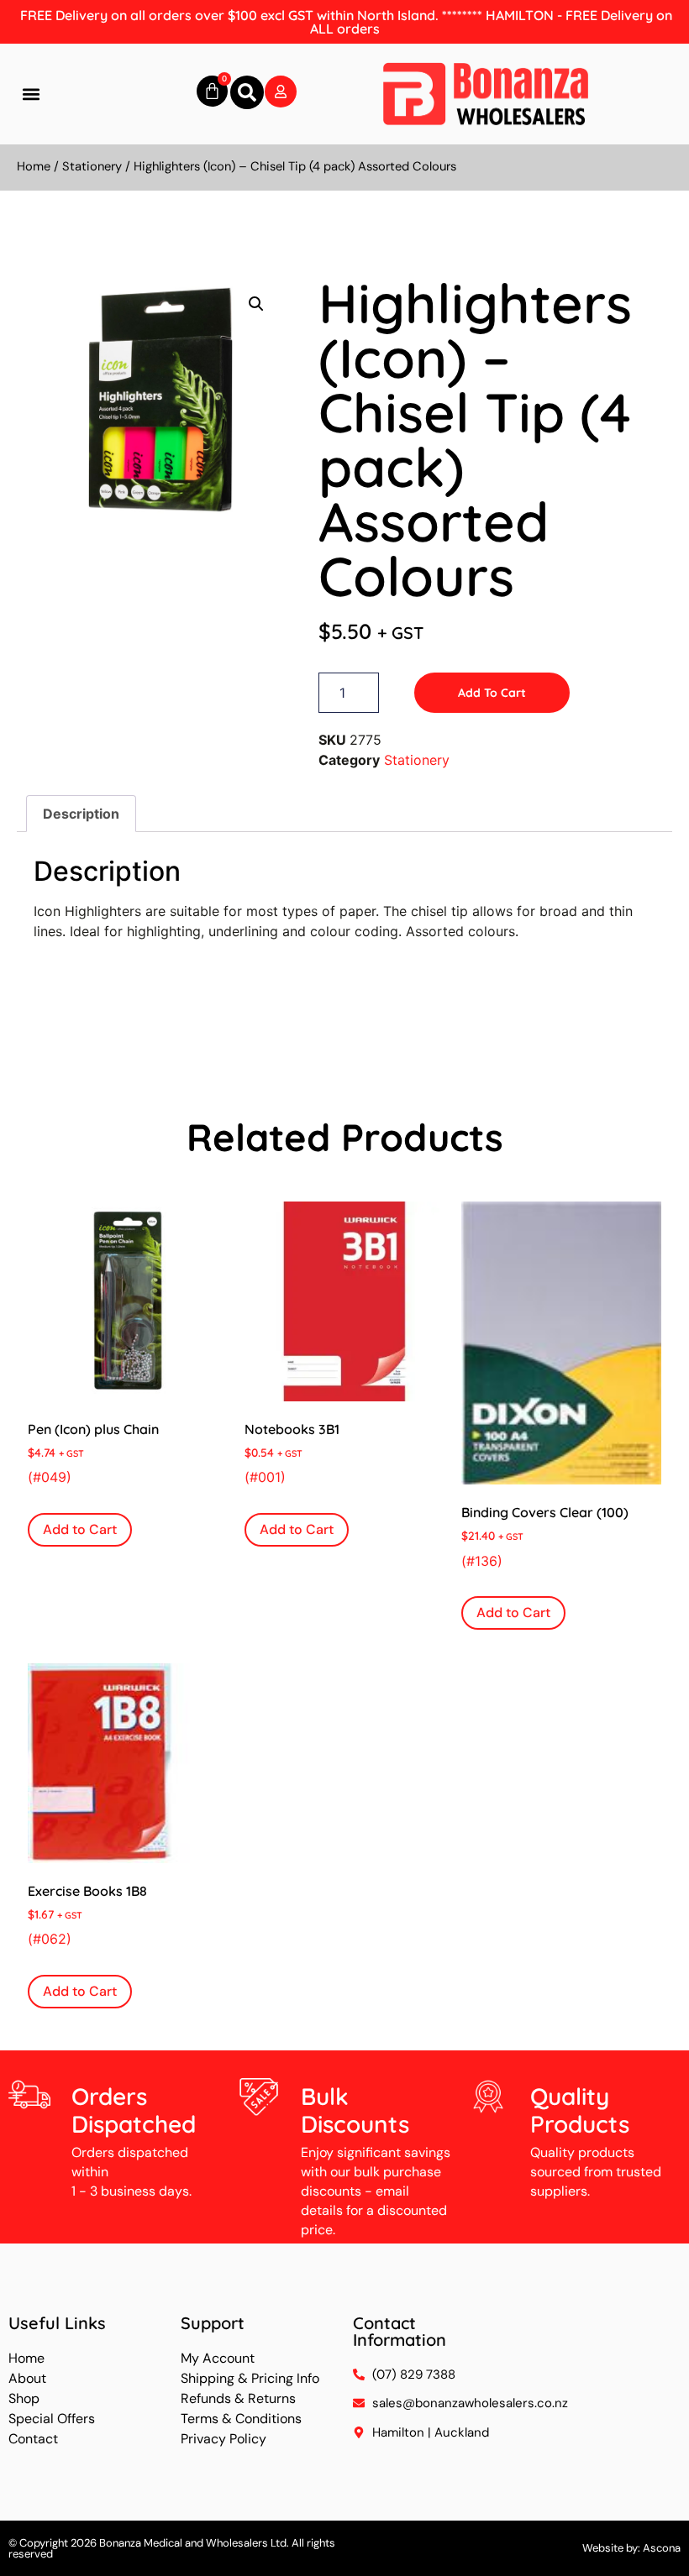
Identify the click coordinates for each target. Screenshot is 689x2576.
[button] (31, 94)
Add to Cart (492, 693)
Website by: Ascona (631, 2548)
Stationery (92, 166)
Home (34, 166)
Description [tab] (81, 814)
